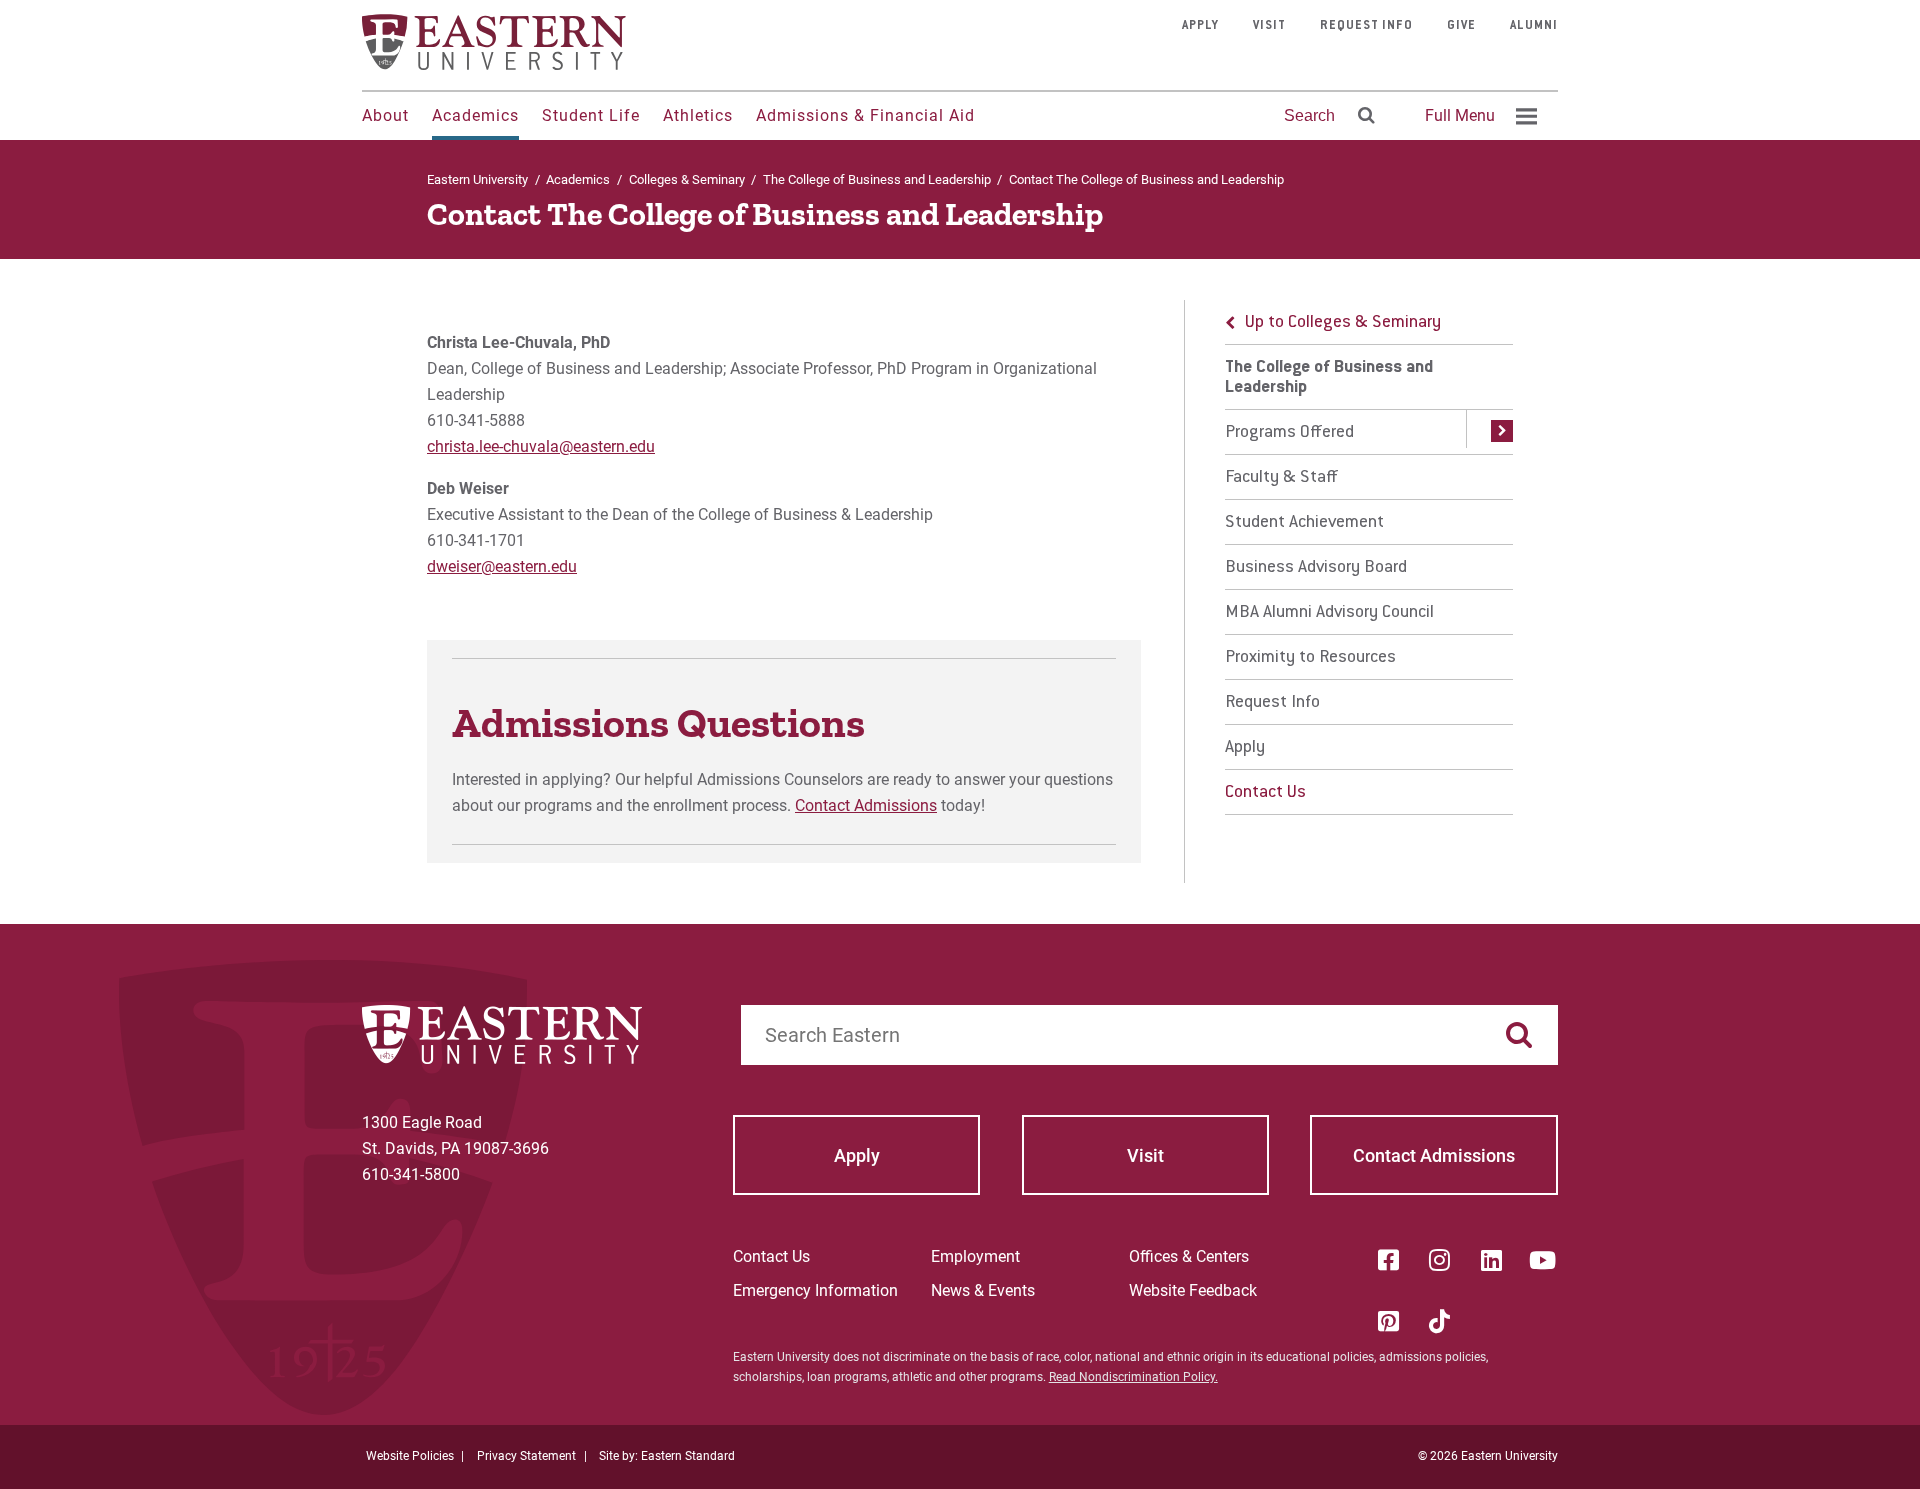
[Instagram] (1440, 1260)
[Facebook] (1388, 1260)
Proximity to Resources (1310, 658)
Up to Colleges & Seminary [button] (1343, 323)
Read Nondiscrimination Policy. (1133, 1377)
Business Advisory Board (1316, 568)
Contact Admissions (866, 805)
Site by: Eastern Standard (667, 1456)
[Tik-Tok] (1440, 1321)
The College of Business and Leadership (877, 179)
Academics (475, 115)
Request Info (1366, 26)
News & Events (983, 1290)
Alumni (1534, 26)
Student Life (591, 115)
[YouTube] (1543, 1260)
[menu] (1369, 557)
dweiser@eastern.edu (502, 566)
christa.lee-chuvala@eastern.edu (541, 446)
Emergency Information (815, 1290)
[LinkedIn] (1491, 1260)
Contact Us (1265, 793)
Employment (975, 1256)
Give (1461, 26)
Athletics (698, 115)
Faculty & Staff (1281, 478)
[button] (1489, 432)
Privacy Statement (526, 1456)
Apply (1200, 26)
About (385, 115)
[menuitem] (1478, 116)
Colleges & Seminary (687, 179)
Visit (1269, 26)
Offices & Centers (1189, 1256)
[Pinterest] (1388, 1321)
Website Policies (410, 1456)
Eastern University (477, 179)
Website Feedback (1193, 1290)
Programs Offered (1289, 433)
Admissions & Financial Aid (865, 115)
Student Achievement (1304, 523)
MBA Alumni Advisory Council (1329, 613)
